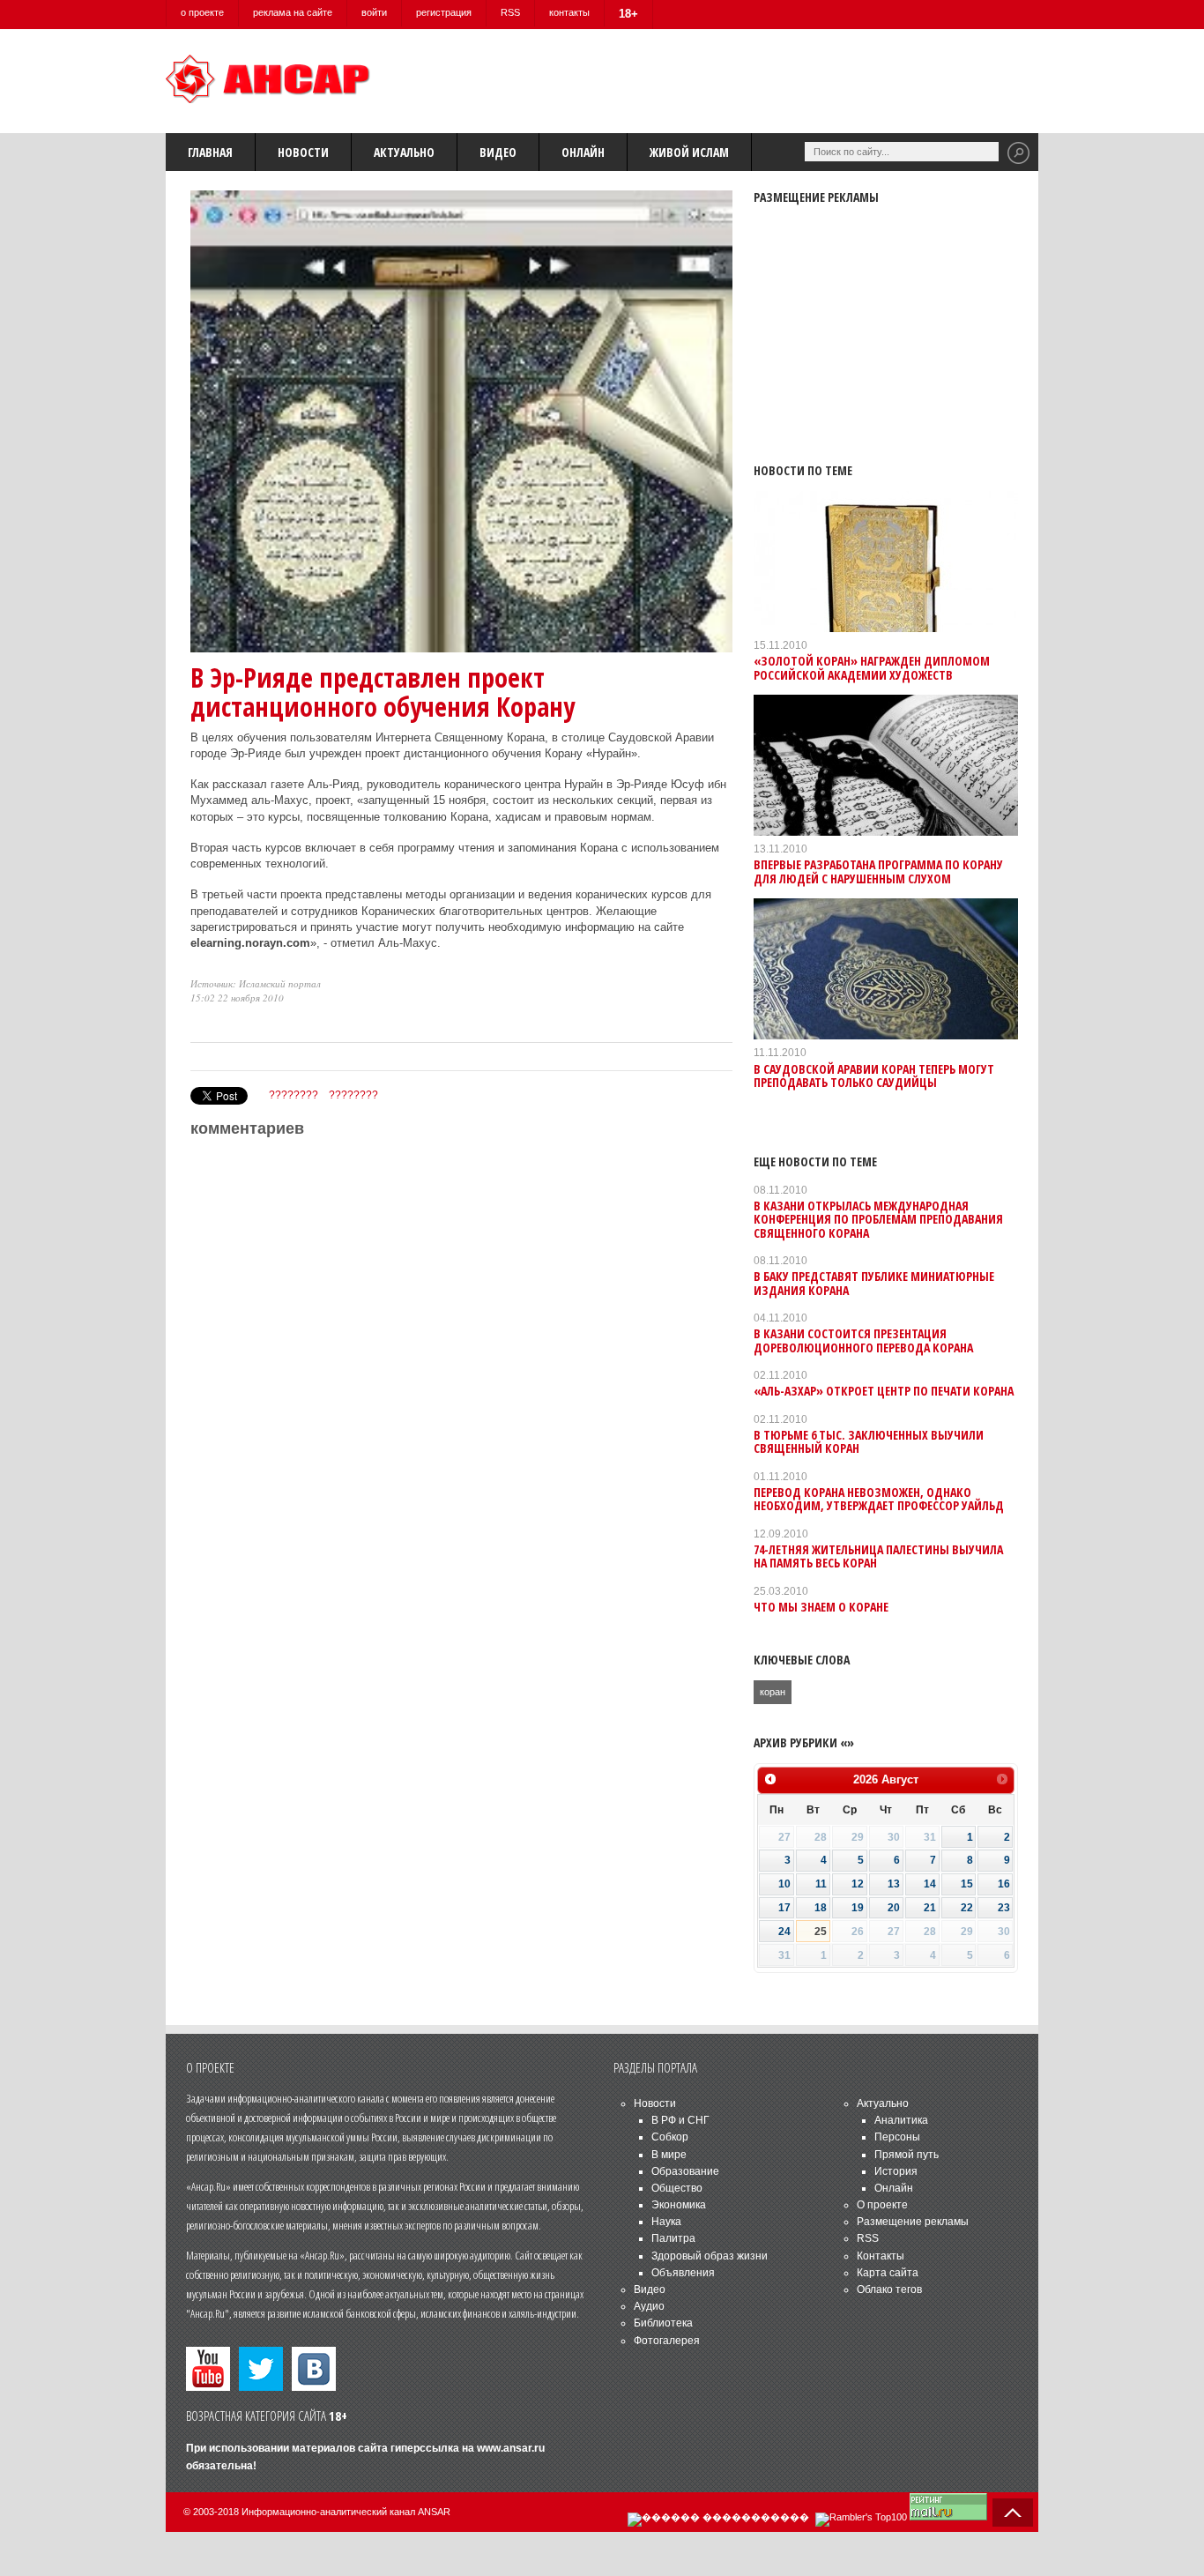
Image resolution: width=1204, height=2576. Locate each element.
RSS (510, 12)
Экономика (679, 2205)
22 (967, 1908)
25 (821, 1932)
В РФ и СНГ (680, 2120)
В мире (669, 2155)
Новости (303, 152)
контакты (569, 12)
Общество (677, 2188)
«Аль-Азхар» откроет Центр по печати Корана (884, 1391)
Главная (210, 152)
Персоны (897, 2137)
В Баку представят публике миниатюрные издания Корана (874, 1283)
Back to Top (1013, 2513)
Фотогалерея (667, 2341)
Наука (666, 2222)
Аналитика (901, 2120)
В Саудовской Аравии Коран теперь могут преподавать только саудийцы (874, 1076)
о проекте (202, 12)
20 (894, 1908)
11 (821, 1884)
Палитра (673, 2238)
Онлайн (583, 152)
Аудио (649, 2306)
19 (858, 1908)
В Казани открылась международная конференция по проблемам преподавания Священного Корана (878, 1219)
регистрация (444, 12)
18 (821, 1908)
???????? (294, 1095)
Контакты (881, 2256)
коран (773, 1692)
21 (930, 1908)
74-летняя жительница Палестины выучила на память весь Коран (878, 1556)
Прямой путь (907, 2155)
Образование (685, 2171)
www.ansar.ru (511, 2448)
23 (1004, 1908)
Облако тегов (889, 2289)
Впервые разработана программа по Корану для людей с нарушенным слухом (878, 871)
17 (784, 1908)
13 (894, 1884)
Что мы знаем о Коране (821, 1607)
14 (930, 1884)
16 (1004, 1884)
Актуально (404, 152)
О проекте (882, 2205)
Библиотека (663, 2323)
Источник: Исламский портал (256, 983)
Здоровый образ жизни (710, 2256)
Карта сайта (888, 2273)
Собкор (670, 2137)
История (896, 2171)
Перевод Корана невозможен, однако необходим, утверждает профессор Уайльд (879, 1499)
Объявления (683, 2273)
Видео (498, 152)
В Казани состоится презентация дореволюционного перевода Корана (863, 1340)
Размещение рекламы (913, 2222)
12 (858, 1884)
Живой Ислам (689, 152)
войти (374, 12)
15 (967, 1884)
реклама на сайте (293, 12)
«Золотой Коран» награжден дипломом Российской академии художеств (872, 667)
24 (784, 1932)
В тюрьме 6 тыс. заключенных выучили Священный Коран (869, 1441)
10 (784, 1884)
